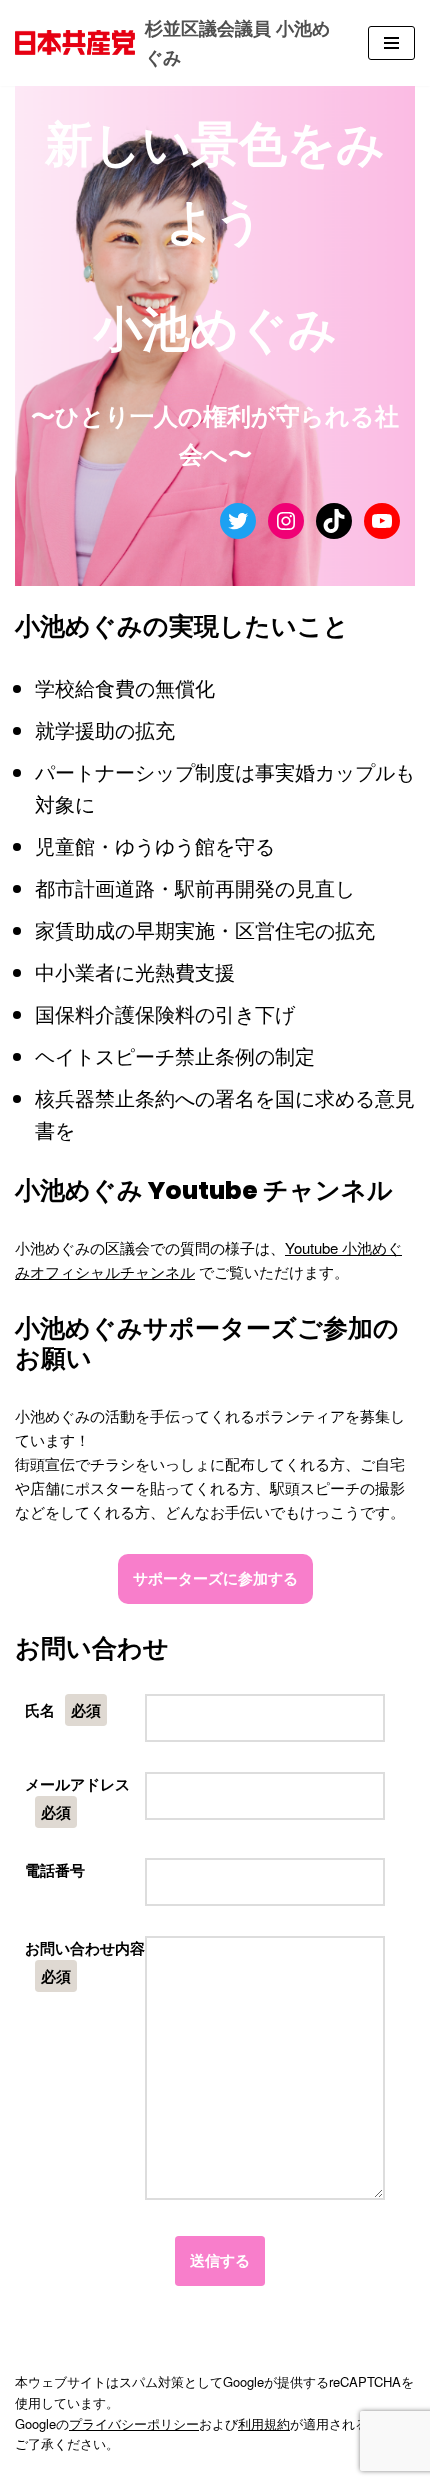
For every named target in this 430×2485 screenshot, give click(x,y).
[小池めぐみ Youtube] (382, 521)
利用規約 (264, 2423)
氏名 (63, 1710)
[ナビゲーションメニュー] (391, 43)
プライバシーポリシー (134, 2423)
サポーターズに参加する (215, 1578)
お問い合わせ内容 (85, 1962)
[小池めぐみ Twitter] (238, 521)
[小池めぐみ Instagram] (286, 521)
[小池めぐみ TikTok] (334, 521)
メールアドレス (77, 1798)
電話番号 (55, 1870)
